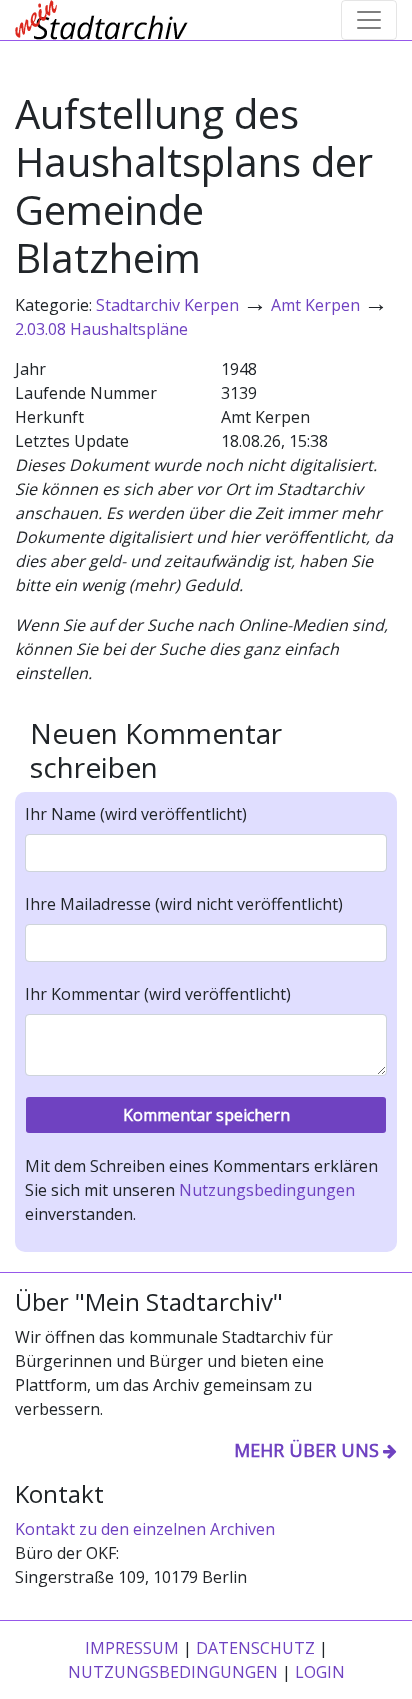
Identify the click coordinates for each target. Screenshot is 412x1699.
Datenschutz (255, 1648)
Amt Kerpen (315, 305)
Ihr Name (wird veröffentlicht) (136, 814)
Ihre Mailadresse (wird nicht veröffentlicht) (184, 904)
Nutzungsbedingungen (267, 1190)
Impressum (132, 1648)
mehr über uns (306, 1450)
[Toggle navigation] (369, 20)
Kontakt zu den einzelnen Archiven (145, 1529)
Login (320, 1672)
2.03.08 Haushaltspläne (101, 329)
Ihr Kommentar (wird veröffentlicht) (158, 994)
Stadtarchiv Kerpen (167, 305)
